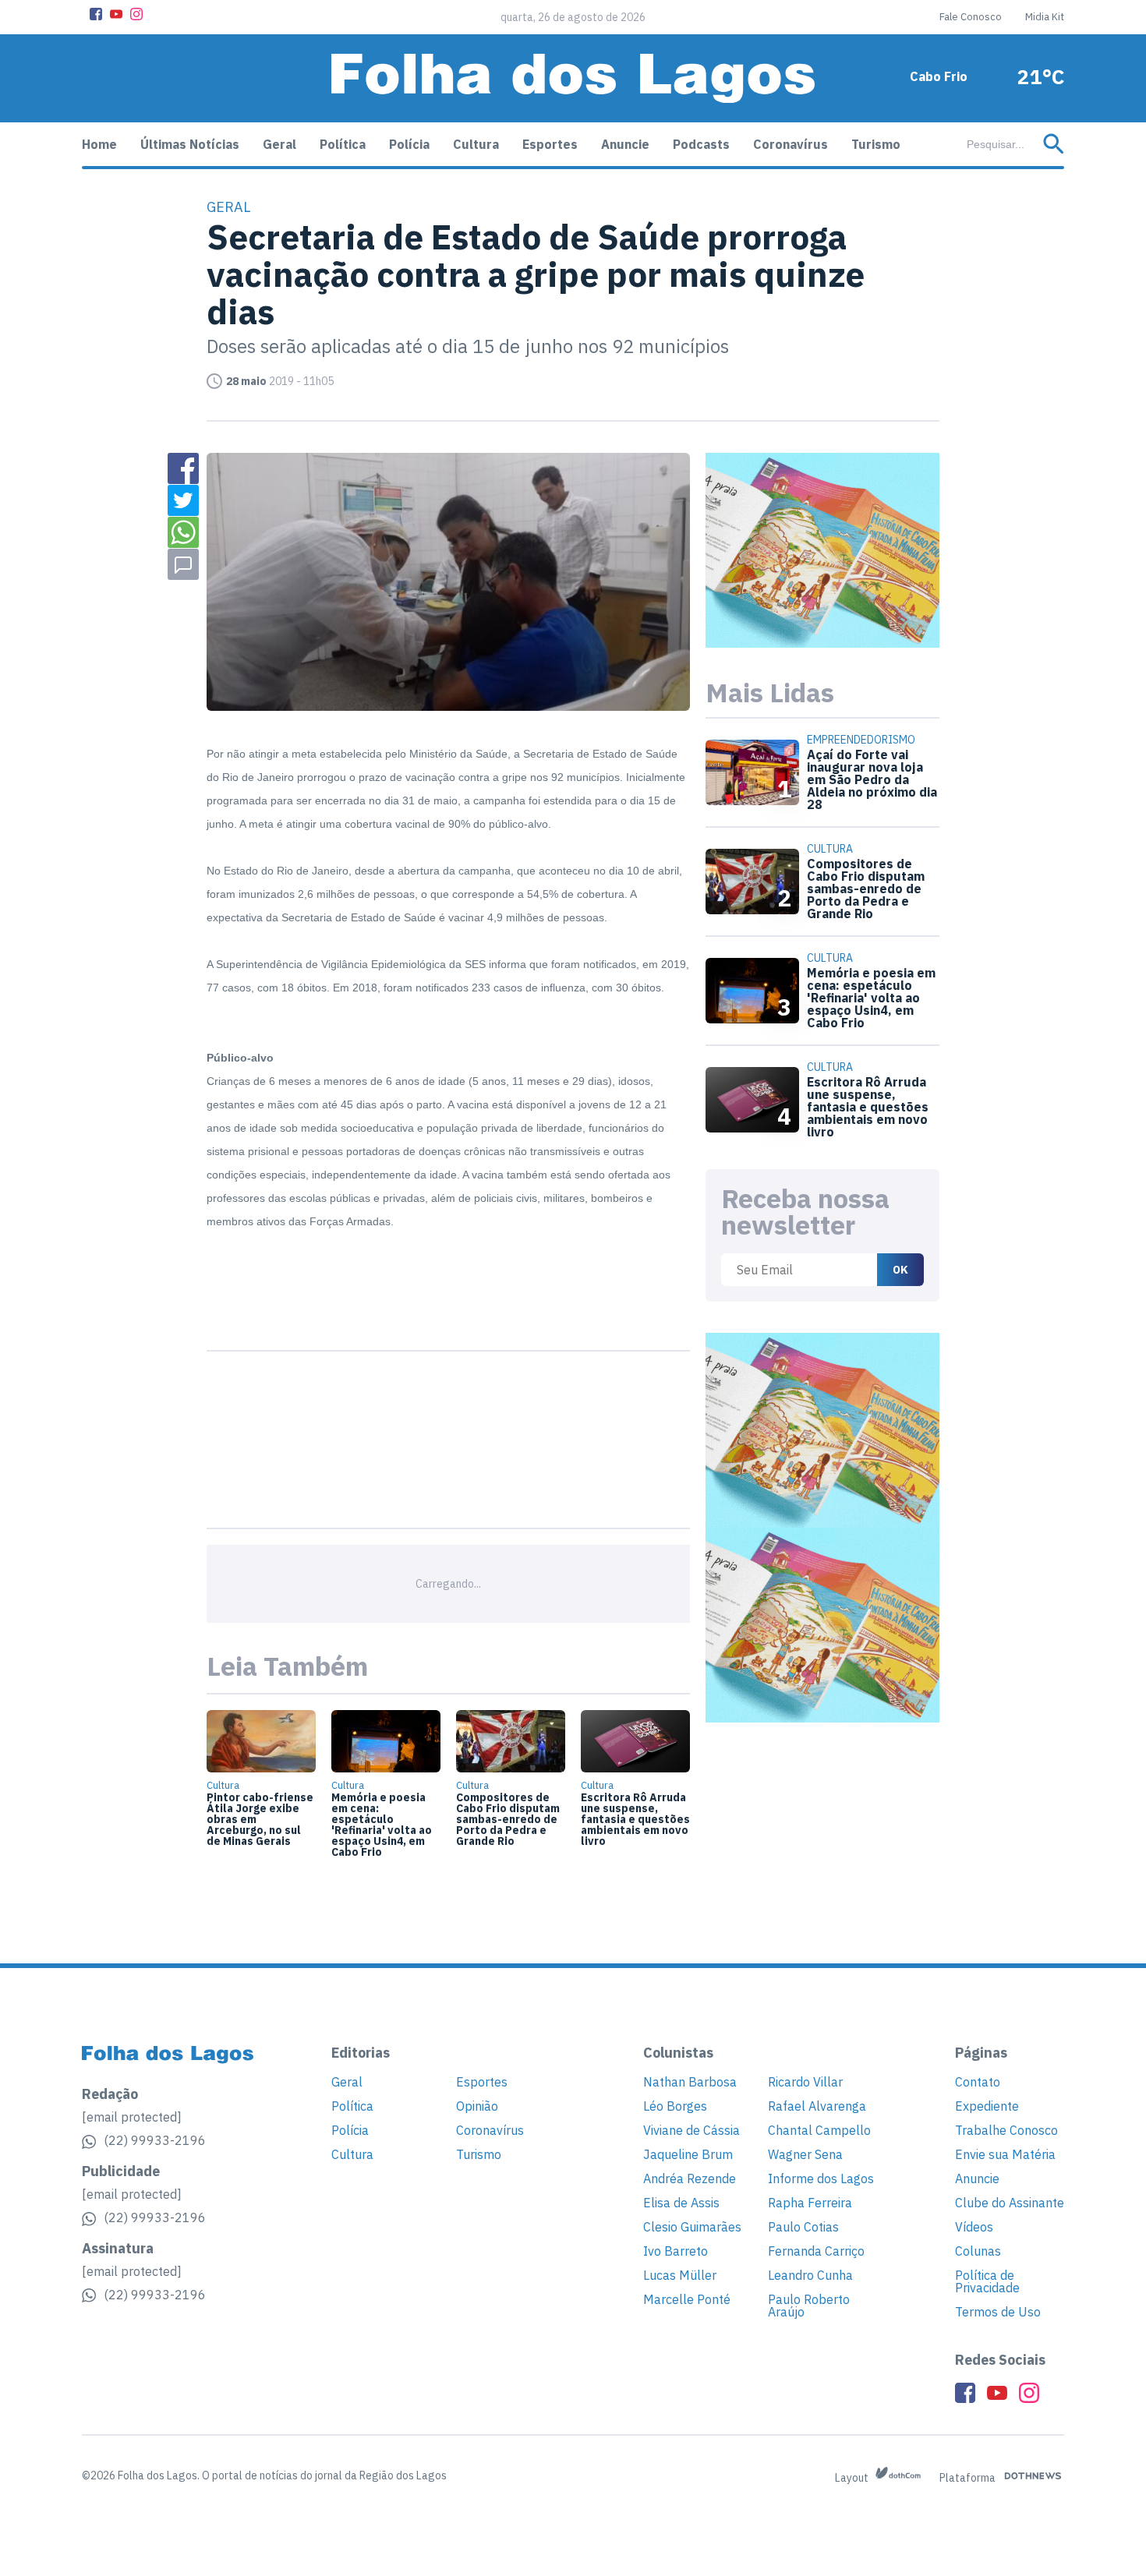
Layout (853, 2478)
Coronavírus (791, 144)
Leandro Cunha (810, 2275)
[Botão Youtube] (116, 14)
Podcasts (701, 144)
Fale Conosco (971, 17)
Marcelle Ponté (687, 2299)
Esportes (550, 144)
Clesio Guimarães (692, 2227)
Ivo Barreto (676, 2251)
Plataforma (969, 2478)
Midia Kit (1045, 17)
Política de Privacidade (987, 2281)
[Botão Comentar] (183, 564)
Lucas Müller (680, 2275)
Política (343, 144)
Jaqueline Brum (688, 2154)
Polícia (409, 144)
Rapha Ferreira (810, 2203)
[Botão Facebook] (96, 14)
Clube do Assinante (1010, 2203)
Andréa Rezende (690, 2178)
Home (99, 144)
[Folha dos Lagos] (573, 78)
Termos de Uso (998, 2312)
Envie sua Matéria (1005, 2154)
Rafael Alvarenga (817, 2106)
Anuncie (625, 144)
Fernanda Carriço (816, 2251)
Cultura (476, 144)
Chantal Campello (819, 2130)
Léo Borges (675, 2106)
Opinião (477, 2106)
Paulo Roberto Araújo (809, 2306)
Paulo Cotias (803, 2227)
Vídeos (974, 2227)
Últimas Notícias (190, 144)
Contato (978, 2082)
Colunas (978, 2251)
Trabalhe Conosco (1006, 2130)
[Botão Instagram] (136, 14)
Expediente (987, 2106)
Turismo (876, 144)
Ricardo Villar (805, 2082)
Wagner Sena (805, 2154)
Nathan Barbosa (690, 2082)
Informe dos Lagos (821, 2178)
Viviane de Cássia (691, 2130)
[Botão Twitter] (183, 500)
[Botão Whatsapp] (183, 532)
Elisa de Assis (681, 2203)
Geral (279, 144)
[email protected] (132, 2117)
